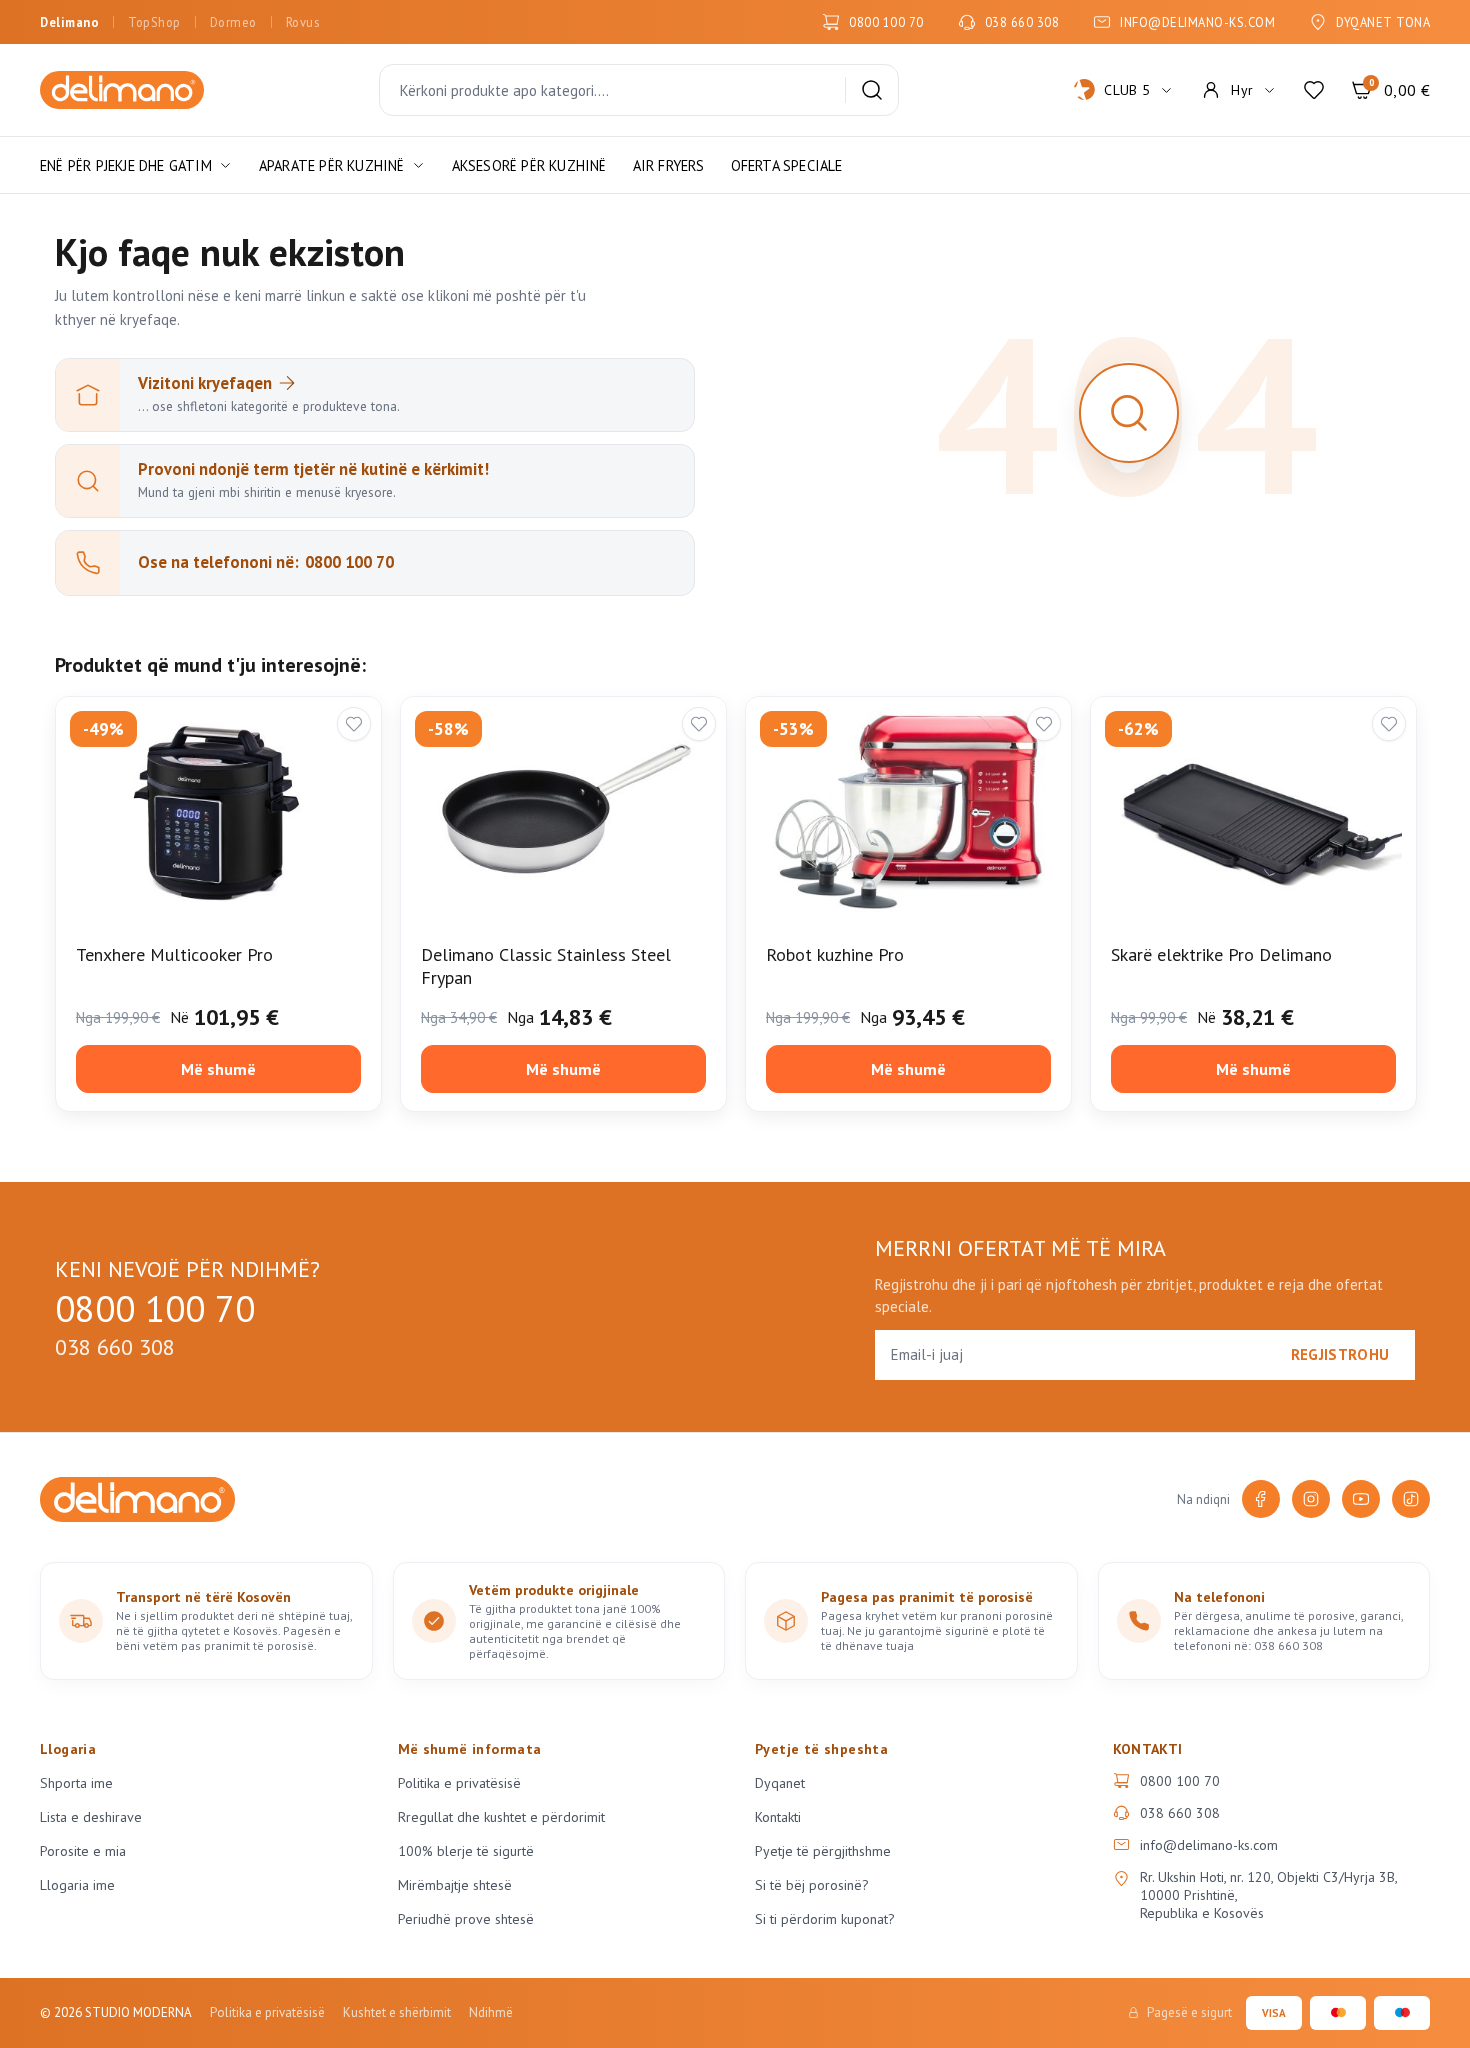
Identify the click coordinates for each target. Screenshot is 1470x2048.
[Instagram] (1311, 1499)
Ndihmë (491, 2012)
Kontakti (778, 1817)
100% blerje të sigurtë (466, 1851)
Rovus (303, 22)
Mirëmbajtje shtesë (455, 1885)
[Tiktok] (1411, 1499)
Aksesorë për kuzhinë (529, 165)
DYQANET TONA (1383, 22)
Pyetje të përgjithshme (823, 1851)
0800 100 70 (886, 22)
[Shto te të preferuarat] (354, 724)
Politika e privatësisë (459, 1783)
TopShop (154, 22)
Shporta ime (76, 1783)
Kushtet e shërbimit (397, 2012)
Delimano (69, 22)
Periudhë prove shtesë (466, 1919)
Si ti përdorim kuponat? (825, 1919)
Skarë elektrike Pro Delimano (1221, 954)
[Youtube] (1361, 1499)
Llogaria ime (77, 1885)
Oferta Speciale (787, 165)
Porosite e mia (83, 1851)
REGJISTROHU (1340, 1354)
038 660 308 (1022, 22)
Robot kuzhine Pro (835, 954)
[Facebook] (1261, 1499)
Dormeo (233, 22)
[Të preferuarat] (1314, 90)
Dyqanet (780, 1783)
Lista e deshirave (91, 1817)
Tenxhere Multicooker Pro (174, 954)
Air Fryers (669, 165)
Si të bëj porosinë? (812, 1885)
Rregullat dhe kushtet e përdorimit (501, 1817)
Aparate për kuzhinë (332, 165)
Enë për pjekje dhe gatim (126, 165)
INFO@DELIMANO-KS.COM (1197, 22)
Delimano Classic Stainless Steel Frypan (546, 966)
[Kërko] (872, 90)
